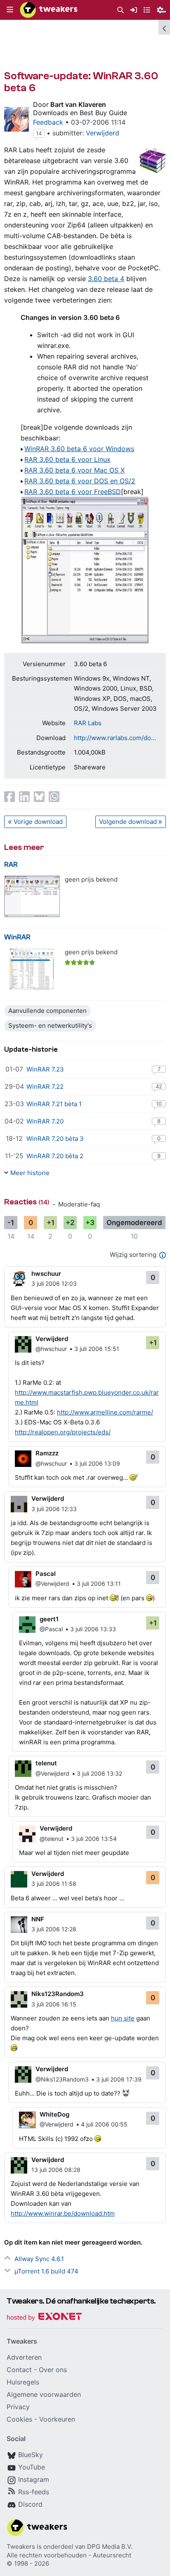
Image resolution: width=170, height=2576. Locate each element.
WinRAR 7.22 (45, 1087)
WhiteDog (54, 2114)
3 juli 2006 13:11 (99, 1584)
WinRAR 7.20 (45, 1121)
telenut (46, 1763)
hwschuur (46, 1274)
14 (39, 133)
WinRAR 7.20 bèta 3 (55, 1139)
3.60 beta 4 (106, 279)
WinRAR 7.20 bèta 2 (55, 1156)
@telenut (52, 1839)
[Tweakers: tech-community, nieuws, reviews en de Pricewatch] (49, 10)
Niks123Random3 (58, 1994)
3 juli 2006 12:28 (54, 1929)
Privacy (18, 2407)
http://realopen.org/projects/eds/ (63, 1432)
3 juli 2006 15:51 (97, 1349)
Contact (19, 2370)
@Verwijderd (52, 1584)
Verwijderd (103, 133)
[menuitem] (120, 10)
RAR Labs (88, 723)
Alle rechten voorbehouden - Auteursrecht (69, 2555)
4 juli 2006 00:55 (104, 2124)
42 (159, 1086)
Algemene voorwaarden (44, 2394)
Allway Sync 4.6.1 (39, 2259)
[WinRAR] (32, 969)
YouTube (32, 2467)
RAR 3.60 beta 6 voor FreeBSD (73, 492)
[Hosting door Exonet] (44, 2318)
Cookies (19, 2419)
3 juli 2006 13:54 (94, 1839)
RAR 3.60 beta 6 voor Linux (67, 459)
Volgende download (128, 822)
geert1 (49, 1619)
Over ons (53, 2370)
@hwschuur (51, 1349)
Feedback (48, 122)
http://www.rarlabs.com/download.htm (116, 738)
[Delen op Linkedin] (24, 797)
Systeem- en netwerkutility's (50, 1025)
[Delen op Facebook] (9, 797)
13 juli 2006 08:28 (56, 2170)
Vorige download (38, 822)
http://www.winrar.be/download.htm (63, 2213)
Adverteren (24, 2357)
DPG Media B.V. (110, 2546)
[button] (10, 10)
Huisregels (23, 2382)
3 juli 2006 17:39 (119, 2079)
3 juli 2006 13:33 (93, 1629)
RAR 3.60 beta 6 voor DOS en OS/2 (80, 481)
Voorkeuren (57, 2419)
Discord (30, 2504)
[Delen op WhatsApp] (54, 797)
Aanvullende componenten (47, 1011)
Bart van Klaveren (78, 104)
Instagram (34, 2479)
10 (159, 1104)
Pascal (46, 1574)
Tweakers (21, 2546)
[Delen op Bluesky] (39, 797)
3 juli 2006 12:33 (54, 1509)
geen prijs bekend (91, 879)
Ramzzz (47, 1453)
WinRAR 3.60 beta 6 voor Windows (79, 449)
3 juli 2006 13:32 (99, 1773)
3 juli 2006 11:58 (54, 1884)
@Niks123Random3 (62, 2079)
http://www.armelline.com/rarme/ (105, 1412)
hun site (123, 2018)
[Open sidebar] (164, 27)
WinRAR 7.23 (45, 1069)
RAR (11, 865)
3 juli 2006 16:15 (54, 2004)
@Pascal (51, 1629)
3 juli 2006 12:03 (54, 1283)
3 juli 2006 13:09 (97, 1463)
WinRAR (17, 937)
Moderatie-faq (79, 1204)
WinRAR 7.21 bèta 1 (54, 1104)
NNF (38, 1919)
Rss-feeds (34, 2492)
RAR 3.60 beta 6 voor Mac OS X (74, 470)
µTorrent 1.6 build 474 (46, 2271)
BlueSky (31, 2455)
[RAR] (32, 896)
